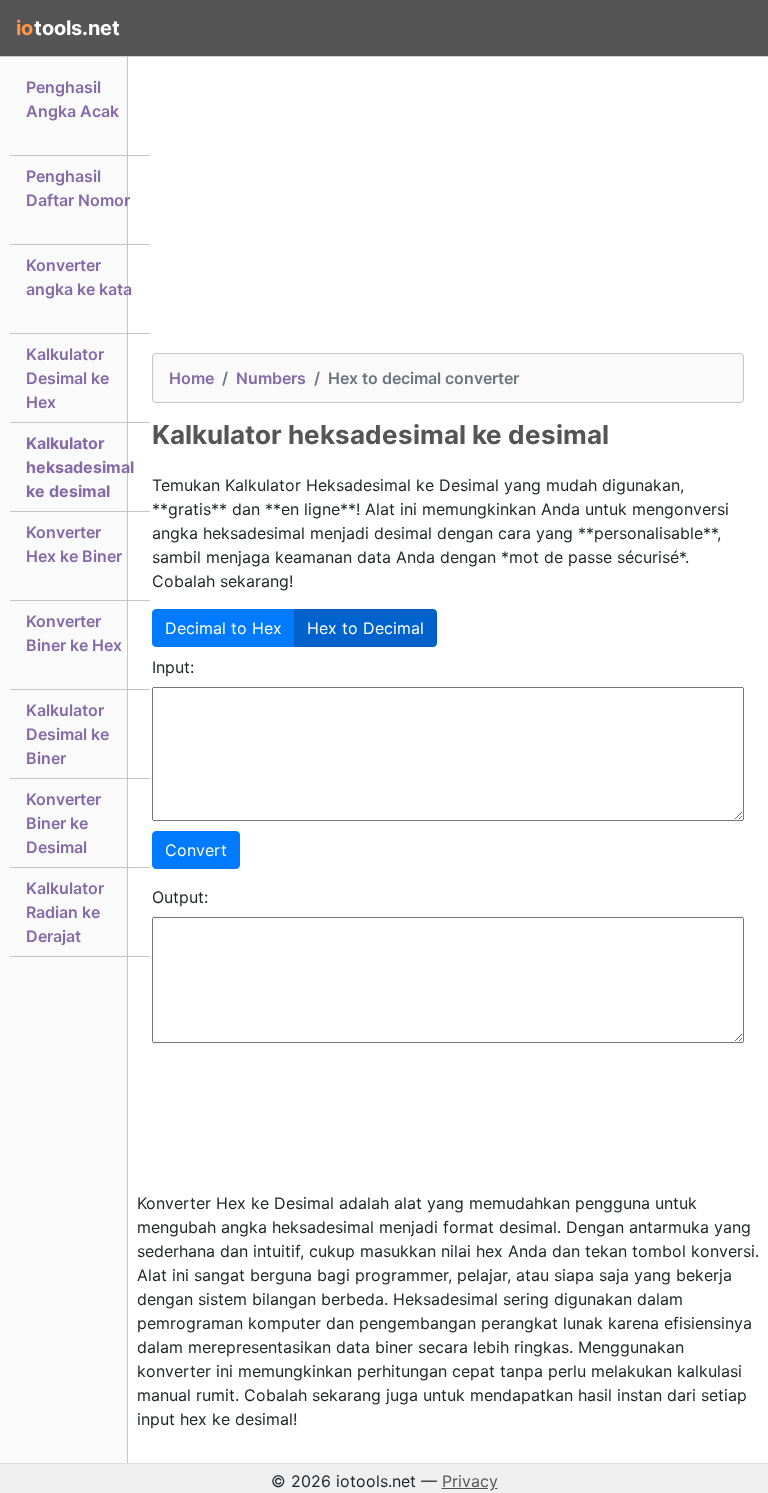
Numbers (271, 378)
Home (191, 378)
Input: (173, 667)
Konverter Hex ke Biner (74, 544)
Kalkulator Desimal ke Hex (67, 378)
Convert (196, 850)
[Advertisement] (448, 213)
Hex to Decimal (365, 628)
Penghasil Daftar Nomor (78, 188)
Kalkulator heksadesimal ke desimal (80, 467)
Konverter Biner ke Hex (74, 633)
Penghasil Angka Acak (72, 99)
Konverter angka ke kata (79, 277)
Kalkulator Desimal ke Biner (67, 734)
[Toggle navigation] (724, 28)
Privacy (470, 1481)
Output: (180, 897)
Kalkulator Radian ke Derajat (65, 912)
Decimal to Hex (223, 628)
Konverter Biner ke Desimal (63, 823)
